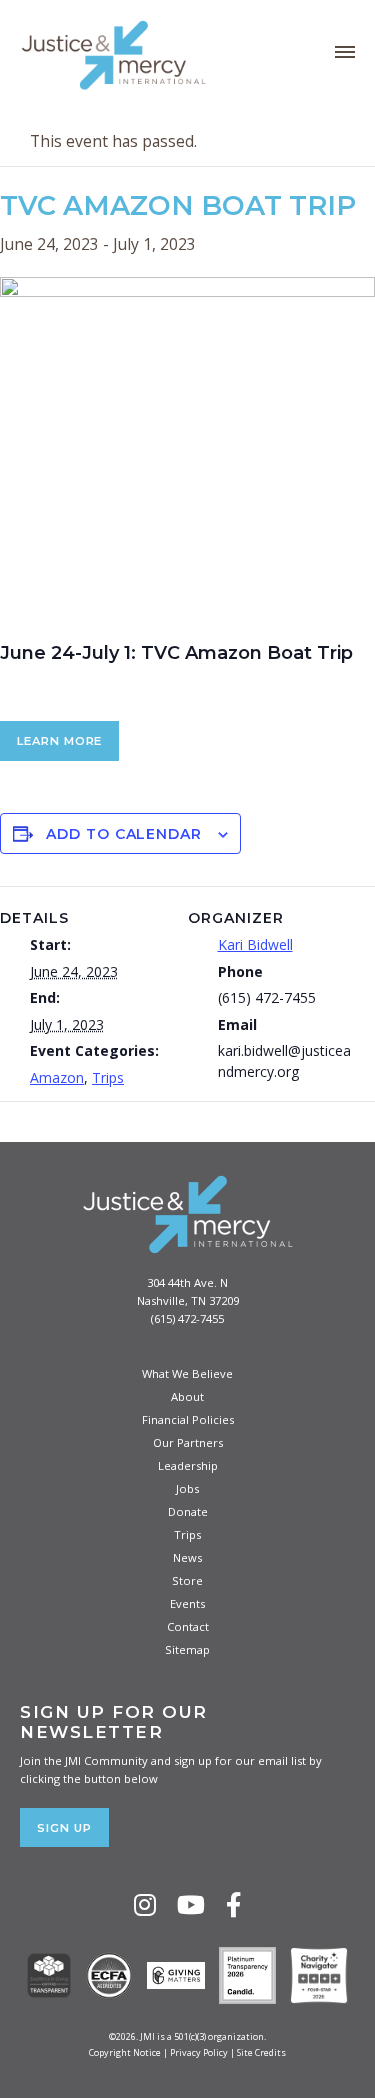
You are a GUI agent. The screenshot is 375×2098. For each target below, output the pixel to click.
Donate (188, 1511)
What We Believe (187, 1373)
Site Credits (261, 2052)
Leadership (188, 1465)
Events (187, 1603)
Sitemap (187, 1649)
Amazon (57, 1077)
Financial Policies (188, 1419)
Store (187, 1580)
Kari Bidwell (255, 944)
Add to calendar (124, 834)
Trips (108, 1077)
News (187, 1557)
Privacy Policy (199, 2052)
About (187, 1396)
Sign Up (64, 1828)
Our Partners (188, 1442)
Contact (188, 1626)
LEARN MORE (59, 741)
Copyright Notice (125, 2052)
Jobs (187, 1488)
